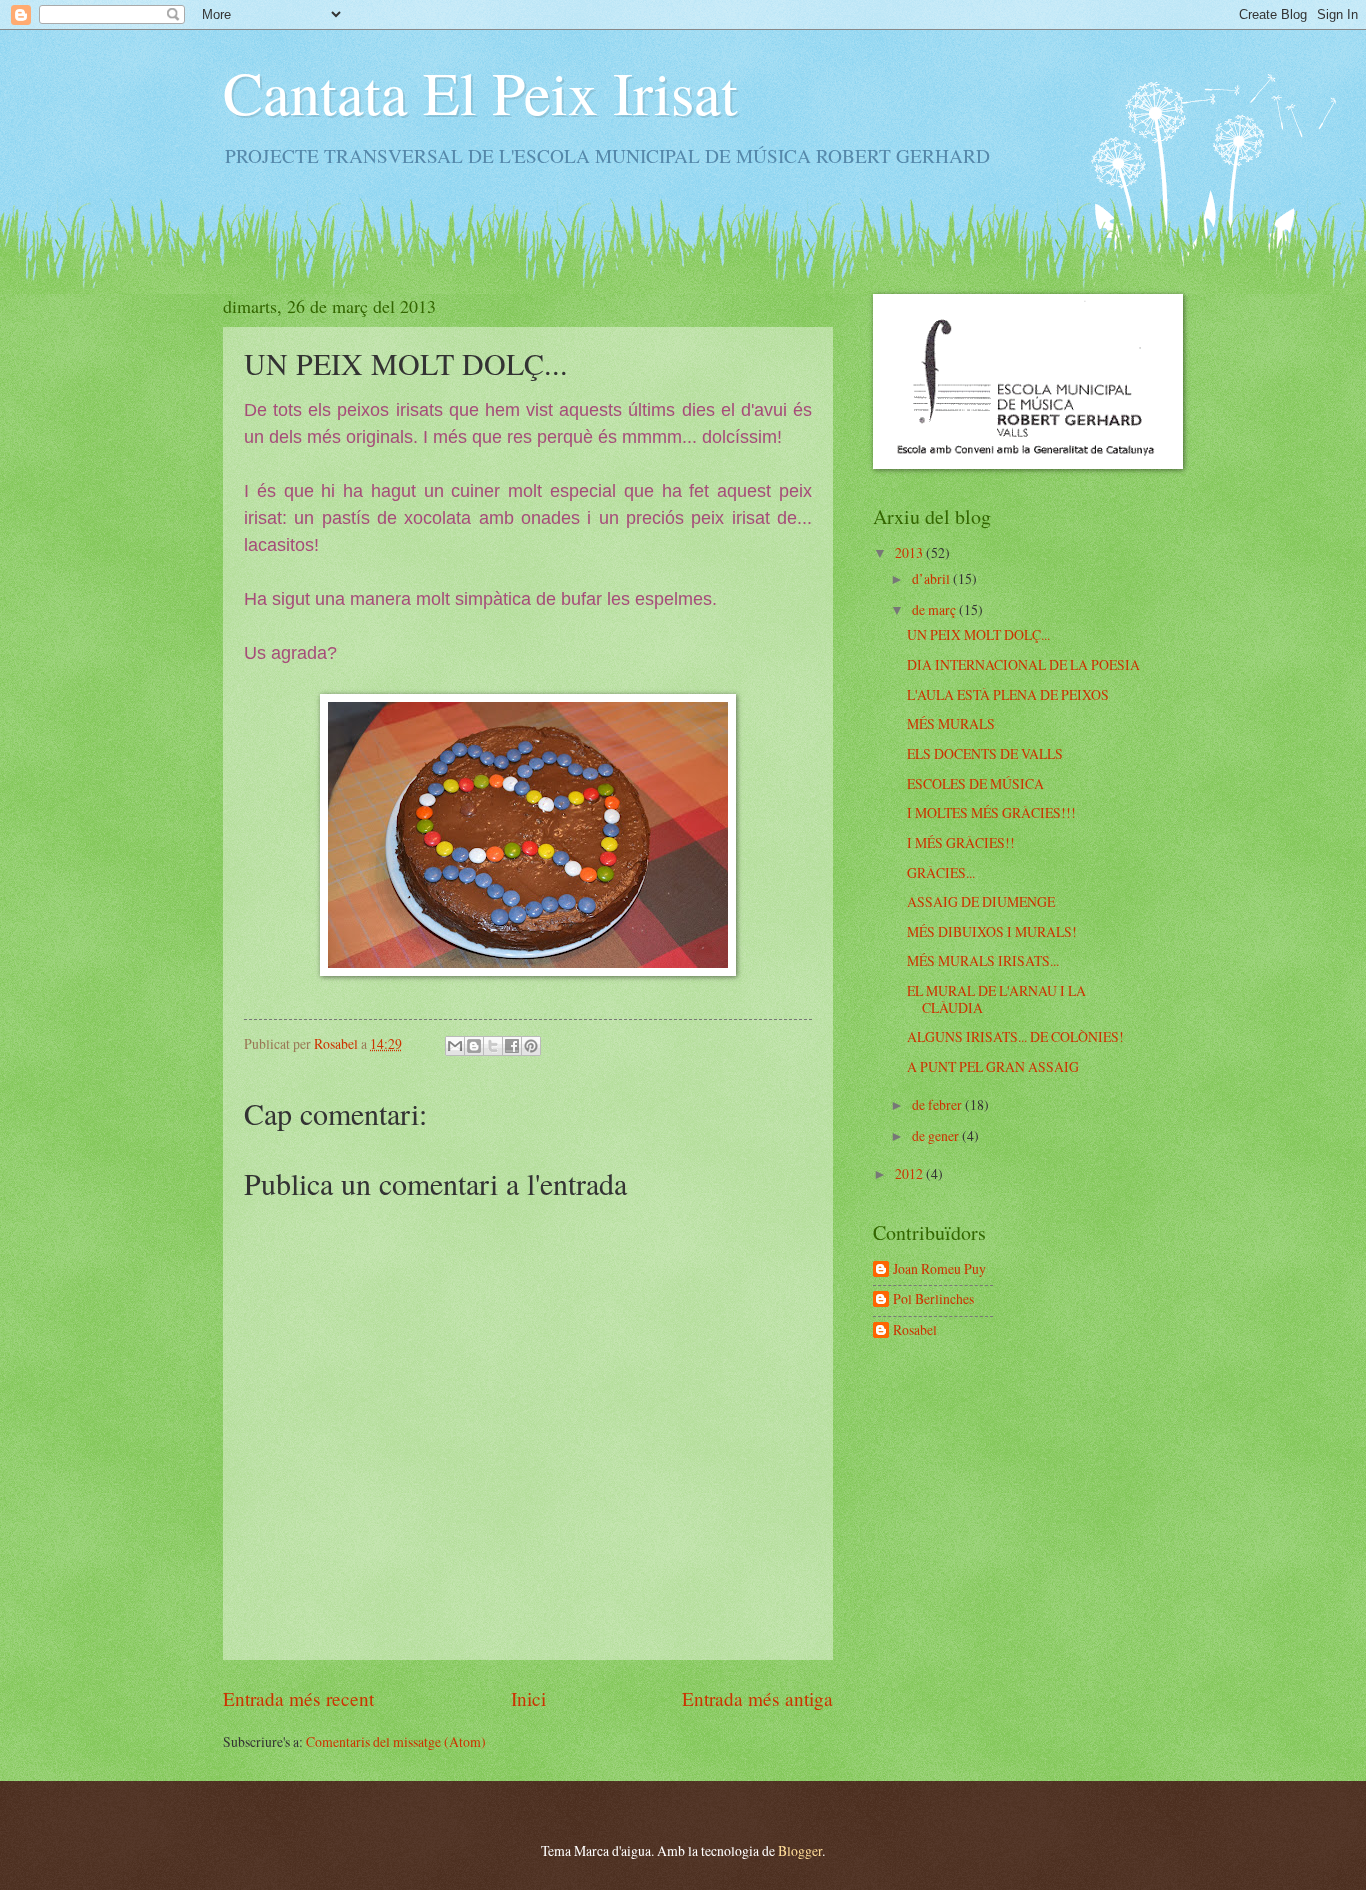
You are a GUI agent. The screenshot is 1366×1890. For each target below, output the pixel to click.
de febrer (938, 1104)
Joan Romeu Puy (939, 1269)
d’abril (932, 578)
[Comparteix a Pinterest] (531, 1046)
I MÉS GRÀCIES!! (961, 842)
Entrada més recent (298, 1698)
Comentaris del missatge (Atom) (396, 1741)
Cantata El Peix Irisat (480, 92)
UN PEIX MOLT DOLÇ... (978, 634)
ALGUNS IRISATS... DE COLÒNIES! (1015, 1036)
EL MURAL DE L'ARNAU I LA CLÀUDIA (996, 999)
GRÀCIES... (941, 872)
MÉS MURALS (951, 723)
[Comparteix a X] (493, 1046)
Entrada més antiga (757, 1698)
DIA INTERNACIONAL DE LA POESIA (1023, 664)
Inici (528, 1698)
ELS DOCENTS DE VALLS (985, 753)
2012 (910, 1173)
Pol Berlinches (933, 1299)
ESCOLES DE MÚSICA (975, 783)
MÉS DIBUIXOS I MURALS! (992, 931)
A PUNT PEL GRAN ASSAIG (993, 1066)
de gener (937, 1135)
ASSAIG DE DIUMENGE (981, 901)
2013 (910, 552)
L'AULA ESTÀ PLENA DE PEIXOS (1008, 694)
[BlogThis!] (474, 1046)
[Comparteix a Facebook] (512, 1046)
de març (935, 609)
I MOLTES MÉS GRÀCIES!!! (991, 812)
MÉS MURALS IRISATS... (983, 960)
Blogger (800, 1850)
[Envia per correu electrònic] (455, 1046)
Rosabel (915, 1330)
